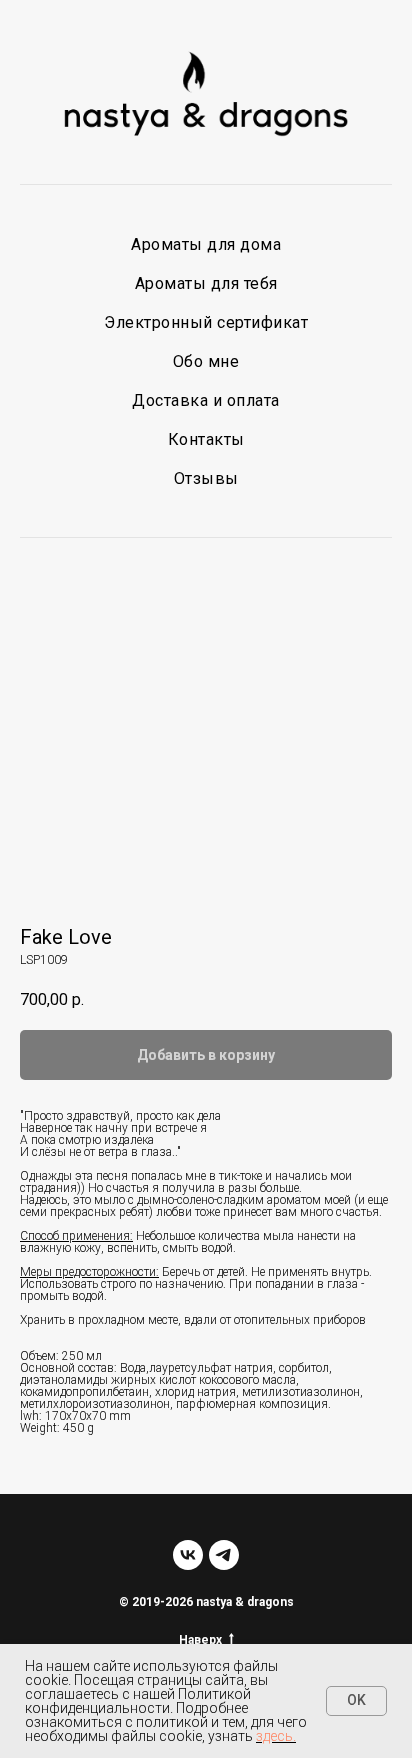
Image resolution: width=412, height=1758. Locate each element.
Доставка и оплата (206, 400)
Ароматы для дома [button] (206, 244)
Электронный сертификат (206, 322)
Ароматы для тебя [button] (206, 283)
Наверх (200, 1640)
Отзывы (206, 478)
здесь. (276, 1736)
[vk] (188, 1555)
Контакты (206, 439)
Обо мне (206, 361)
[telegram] (224, 1555)
